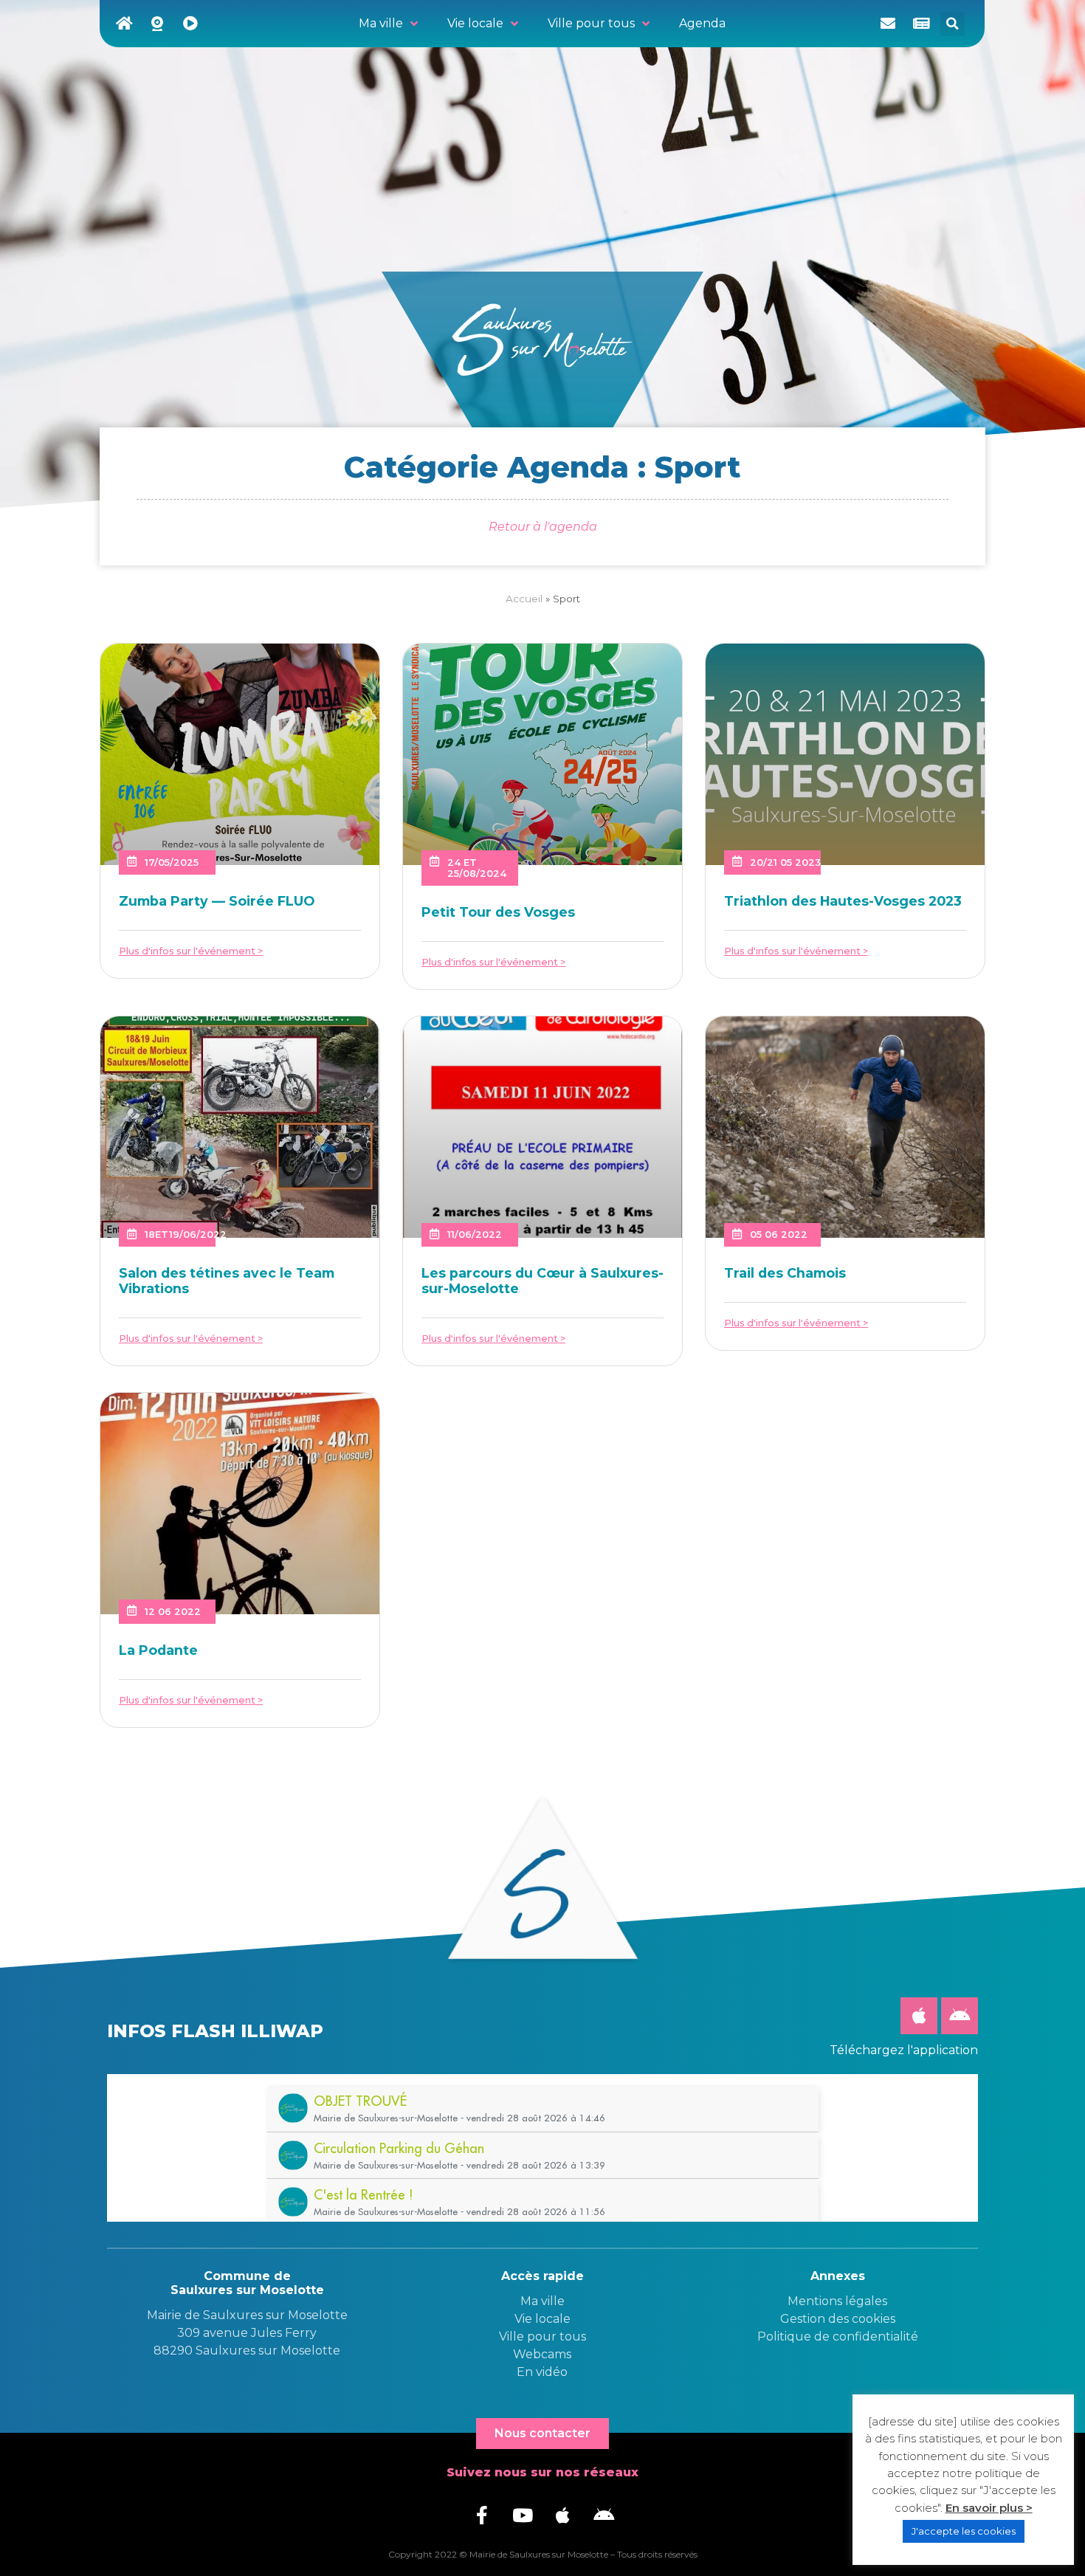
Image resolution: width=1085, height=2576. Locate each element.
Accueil (524, 599)
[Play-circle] (190, 24)
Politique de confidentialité (838, 2336)
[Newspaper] (921, 24)
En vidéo (542, 2372)
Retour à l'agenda (543, 527)
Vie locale (542, 2319)
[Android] (960, 2016)
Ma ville (542, 2301)
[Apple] (919, 2016)
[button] (953, 24)
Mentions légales (837, 2301)
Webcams (542, 2354)
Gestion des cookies (838, 2319)
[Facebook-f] (482, 2515)
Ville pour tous (542, 2336)
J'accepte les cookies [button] (964, 2531)
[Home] (124, 24)
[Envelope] (888, 24)
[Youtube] (523, 2515)
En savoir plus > (989, 2508)
